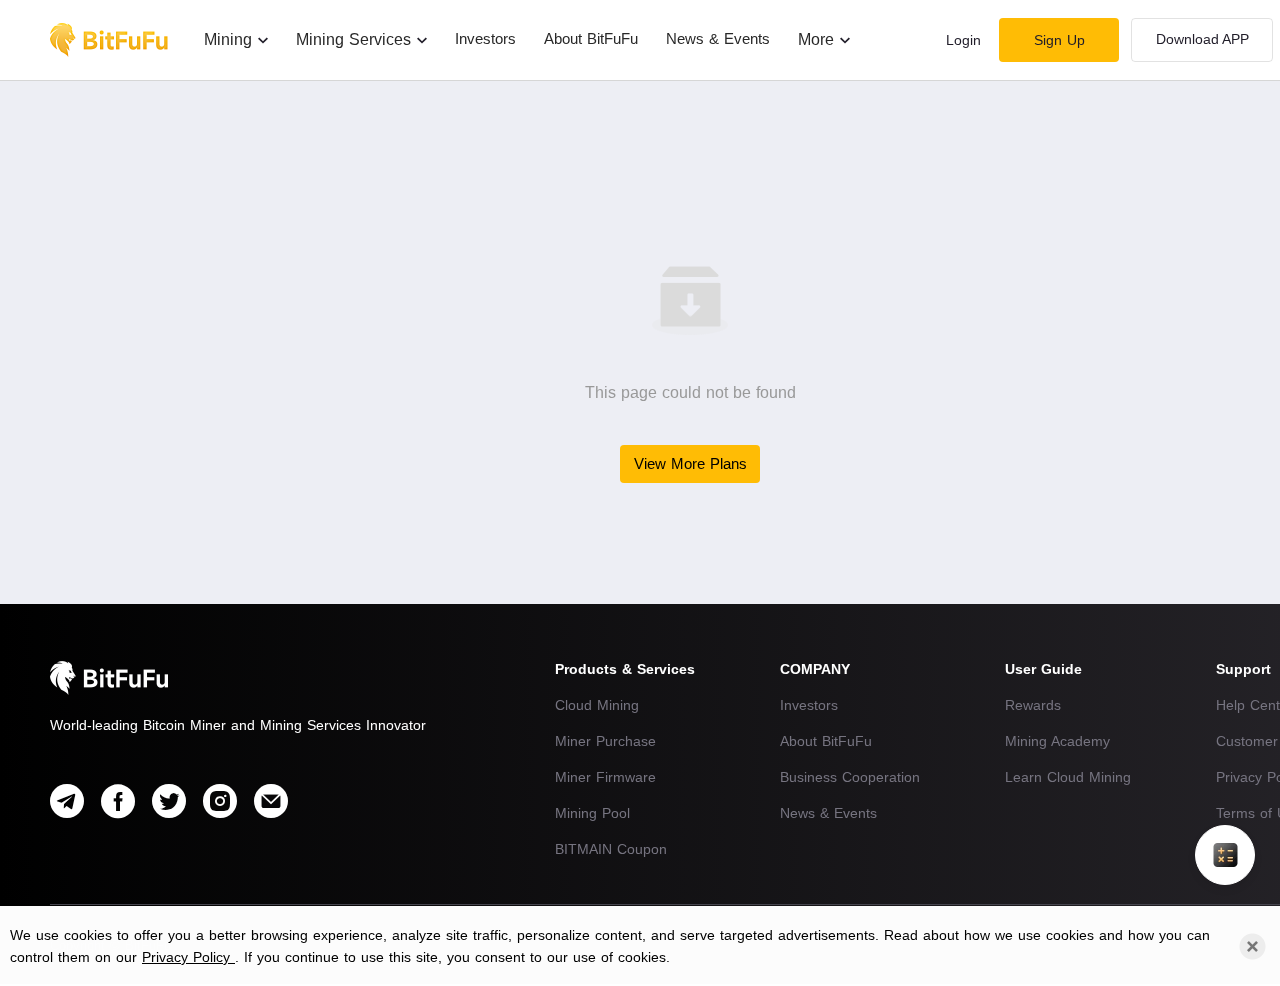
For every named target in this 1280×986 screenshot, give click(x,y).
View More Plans (690, 463)
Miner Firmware (605, 777)
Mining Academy (1057, 741)
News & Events (828, 813)
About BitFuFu (826, 741)
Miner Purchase (605, 741)
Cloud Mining (597, 705)
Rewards (1033, 705)
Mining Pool (592, 813)
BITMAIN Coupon (611, 849)
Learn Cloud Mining (1068, 777)
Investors (809, 705)
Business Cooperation (850, 777)
